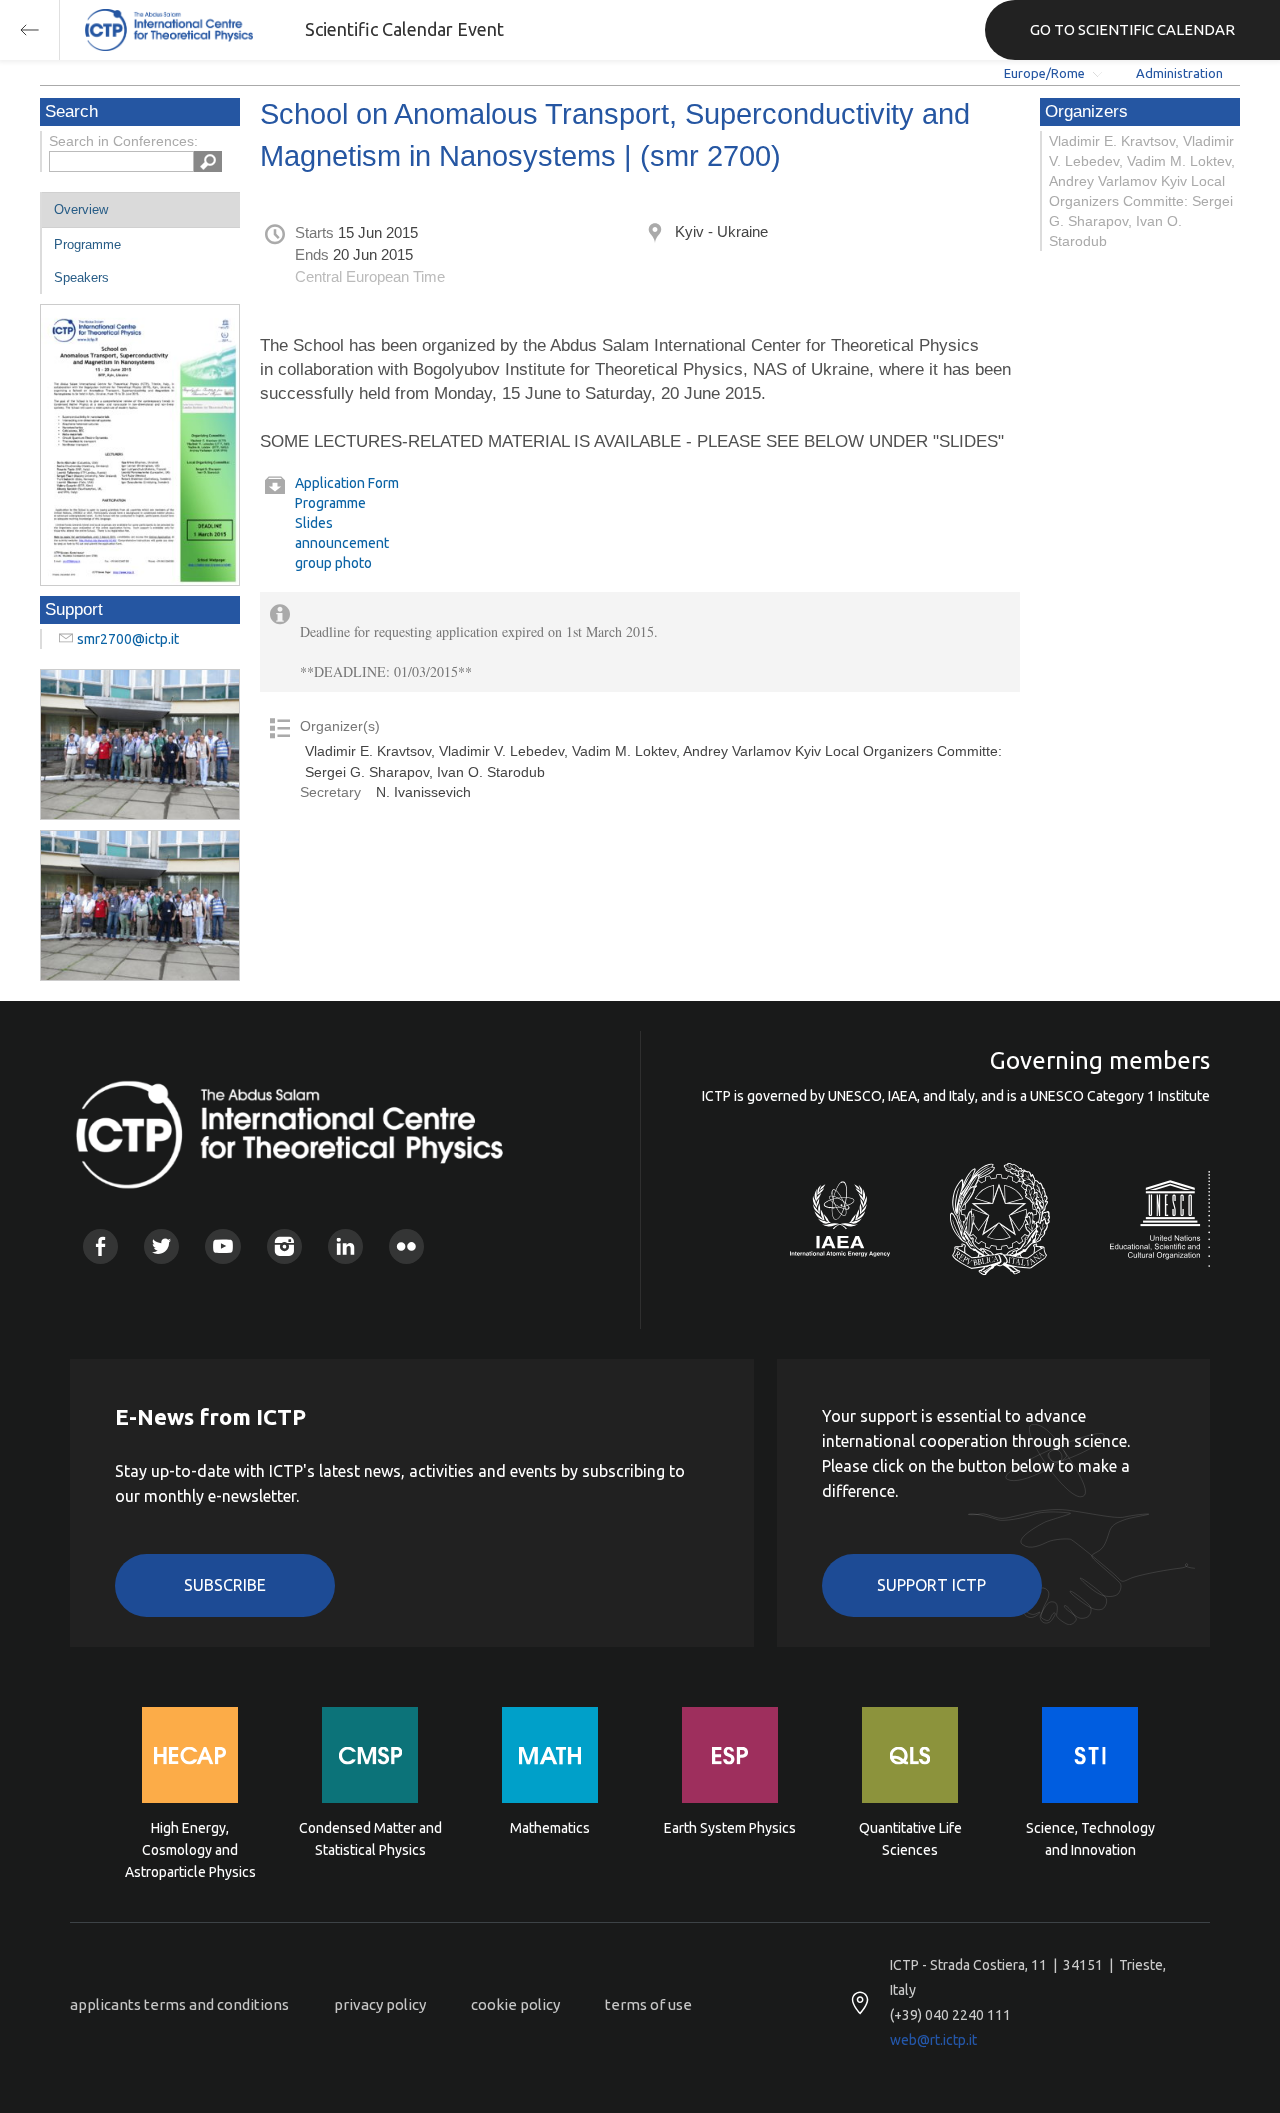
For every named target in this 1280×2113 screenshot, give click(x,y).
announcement (342, 543)
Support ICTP (931, 1585)
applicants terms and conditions (179, 2004)
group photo (333, 563)
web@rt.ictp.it (933, 2040)
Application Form (347, 483)
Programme (87, 244)
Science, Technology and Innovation (1090, 1839)
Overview (81, 209)
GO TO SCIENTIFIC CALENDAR (1132, 29)
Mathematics (550, 1828)
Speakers (81, 277)
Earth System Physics (730, 1828)
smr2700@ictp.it (128, 639)
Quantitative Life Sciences (910, 1839)
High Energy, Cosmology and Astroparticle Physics (190, 1848)
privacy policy (380, 2004)
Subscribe (225, 1585)
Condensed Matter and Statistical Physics (370, 1839)
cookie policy (515, 2004)
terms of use (648, 2004)
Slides (314, 523)
